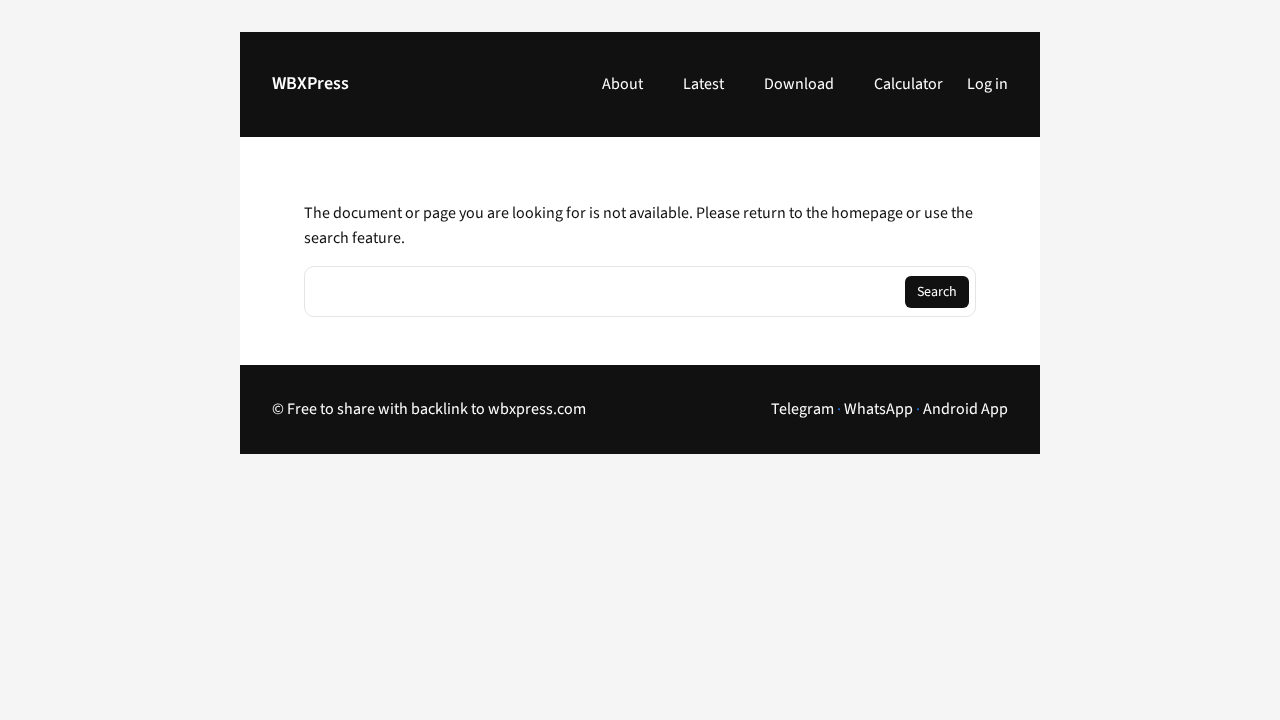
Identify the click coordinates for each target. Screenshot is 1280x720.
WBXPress (310, 83)
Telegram (802, 409)
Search (937, 292)
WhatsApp (878, 409)
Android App (965, 409)
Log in (987, 84)
